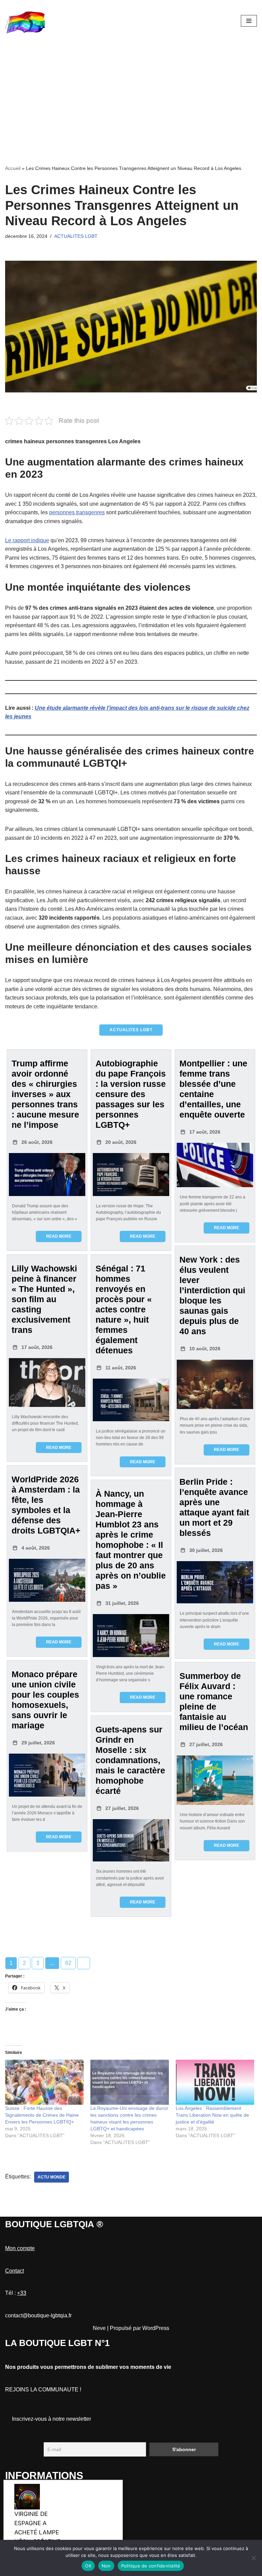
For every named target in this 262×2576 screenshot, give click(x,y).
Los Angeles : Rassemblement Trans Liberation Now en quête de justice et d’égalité (212, 2115)
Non (106, 2566)
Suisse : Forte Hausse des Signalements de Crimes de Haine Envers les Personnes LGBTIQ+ (42, 2115)
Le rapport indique (27, 540)
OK (88, 2566)
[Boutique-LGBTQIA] (26, 21)
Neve (99, 2328)
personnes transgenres (77, 512)
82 (68, 1963)
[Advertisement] (131, 93)
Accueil (13, 168)
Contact (14, 2271)
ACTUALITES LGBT (76, 236)
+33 (22, 2293)
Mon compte (20, 2248)
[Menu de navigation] (249, 21)
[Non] (253, 2558)
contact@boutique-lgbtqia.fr (38, 2315)
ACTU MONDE (52, 2177)
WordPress (156, 2328)
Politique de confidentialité (151, 2566)
